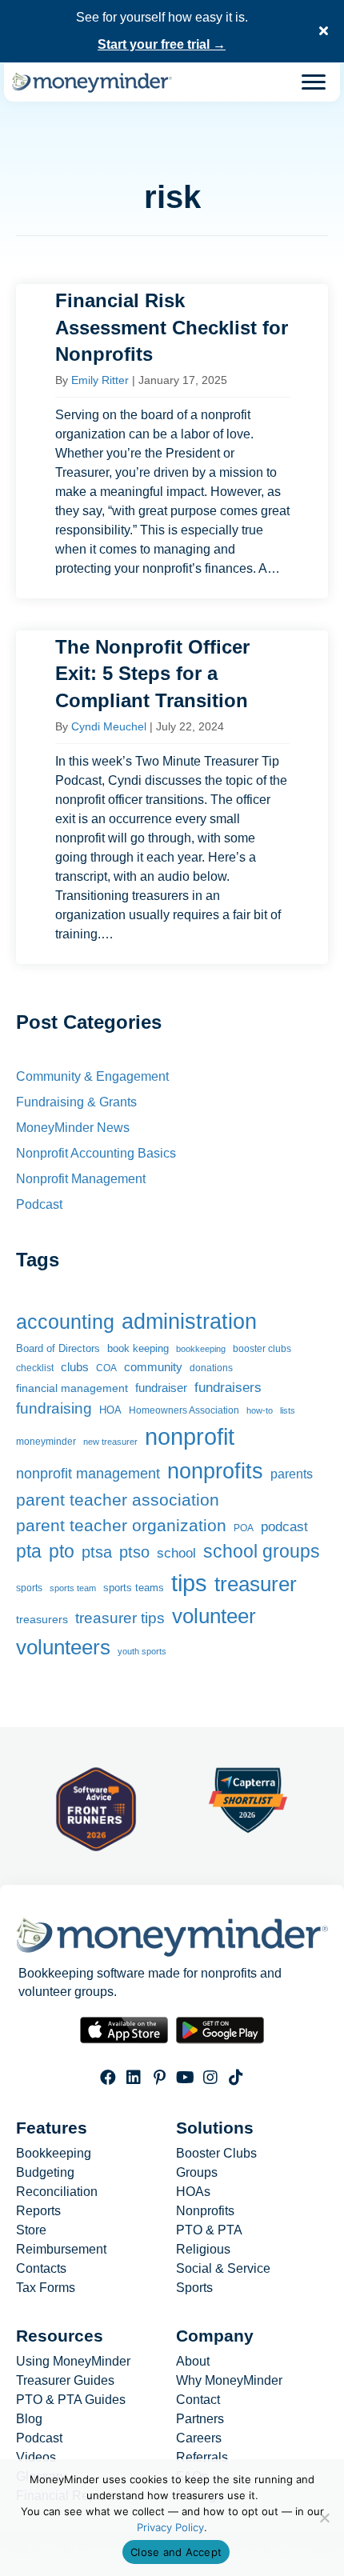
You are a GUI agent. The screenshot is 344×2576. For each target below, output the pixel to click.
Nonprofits (205, 2211)
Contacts (41, 2269)
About (193, 2362)
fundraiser (161, 1388)
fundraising (54, 1408)
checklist (35, 1368)
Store (31, 2230)
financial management (72, 1388)
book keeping (138, 1349)
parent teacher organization (121, 1525)
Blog (29, 2419)
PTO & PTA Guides (71, 2400)
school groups (262, 1551)
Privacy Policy (170, 2527)
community (153, 1367)
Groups (197, 2173)
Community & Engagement (92, 1076)
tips (189, 1583)
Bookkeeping (54, 2154)
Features (52, 2128)
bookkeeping (201, 1349)
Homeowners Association (184, 1410)
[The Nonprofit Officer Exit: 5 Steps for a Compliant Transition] (172, 797)
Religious (203, 2250)
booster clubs (262, 1348)
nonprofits (215, 1471)
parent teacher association (118, 1500)
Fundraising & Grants (76, 1102)
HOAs (193, 2192)
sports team (73, 1588)
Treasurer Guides (65, 2381)
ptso (134, 1552)
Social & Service (223, 2269)
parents (292, 1474)
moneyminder (46, 1442)
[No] (324, 2518)
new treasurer (110, 1442)
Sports (194, 2288)
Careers (199, 2438)
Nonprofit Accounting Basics (96, 1153)
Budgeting (45, 2173)
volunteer (214, 1616)
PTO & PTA (209, 2230)
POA (244, 1528)
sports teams (134, 1588)
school (176, 1553)
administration (189, 1321)
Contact (198, 2400)
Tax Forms (46, 2288)
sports (29, 1588)
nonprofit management (88, 1474)
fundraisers (228, 1387)
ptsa (97, 1552)
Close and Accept (176, 2552)
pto (62, 1551)
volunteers (63, 1647)
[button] (326, 31)
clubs (75, 1367)
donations (211, 1368)
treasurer (256, 1584)
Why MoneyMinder (229, 2381)
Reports (38, 2211)
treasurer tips (120, 1618)
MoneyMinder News (73, 1128)
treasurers (42, 1619)
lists (288, 1410)
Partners (200, 2419)
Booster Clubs (216, 2154)
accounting (65, 1322)
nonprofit (190, 1437)
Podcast (39, 1204)
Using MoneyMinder (73, 2362)
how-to (260, 1410)
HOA (110, 1410)
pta (29, 1551)
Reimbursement (61, 2250)
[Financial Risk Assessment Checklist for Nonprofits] (172, 441)
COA (106, 1368)
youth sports (142, 1651)
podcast (284, 1527)
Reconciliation (57, 2192)
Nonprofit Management (81, 1179)
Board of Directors (58, 1348)
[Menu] (314, 82)
